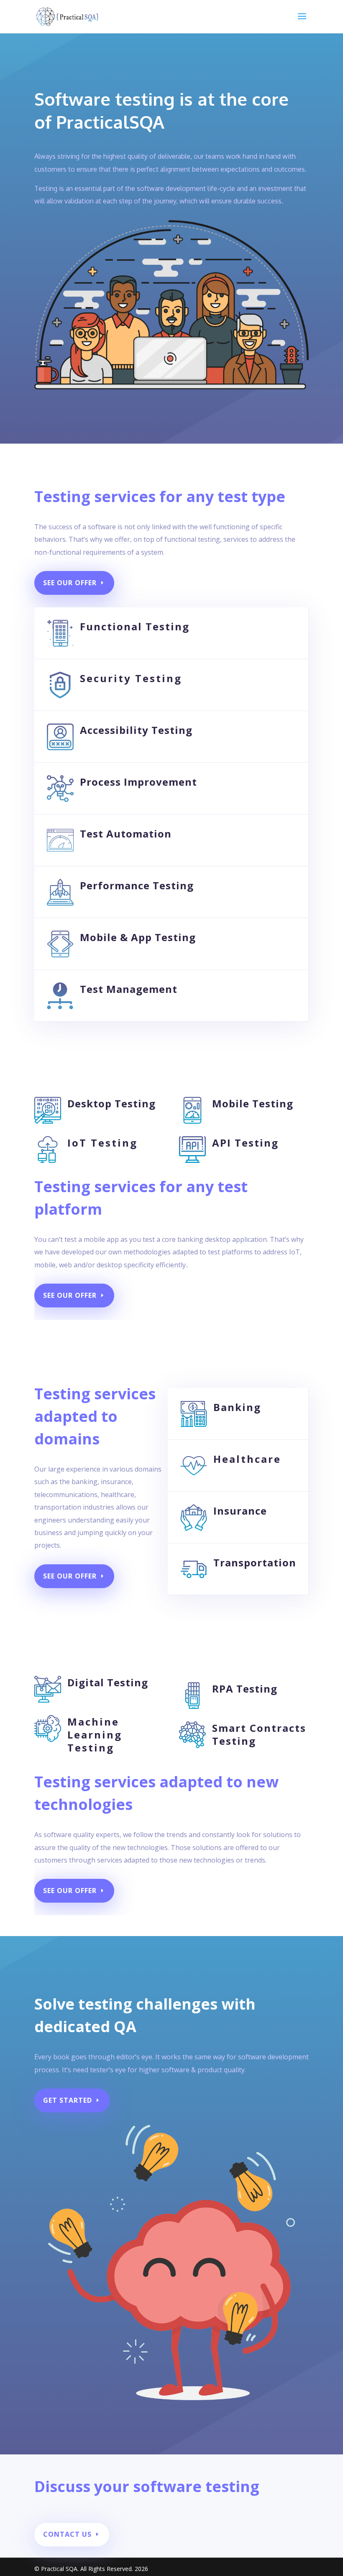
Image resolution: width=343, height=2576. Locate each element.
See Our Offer (70, 583)
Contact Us (67, 2534)
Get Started (68, 2100)
